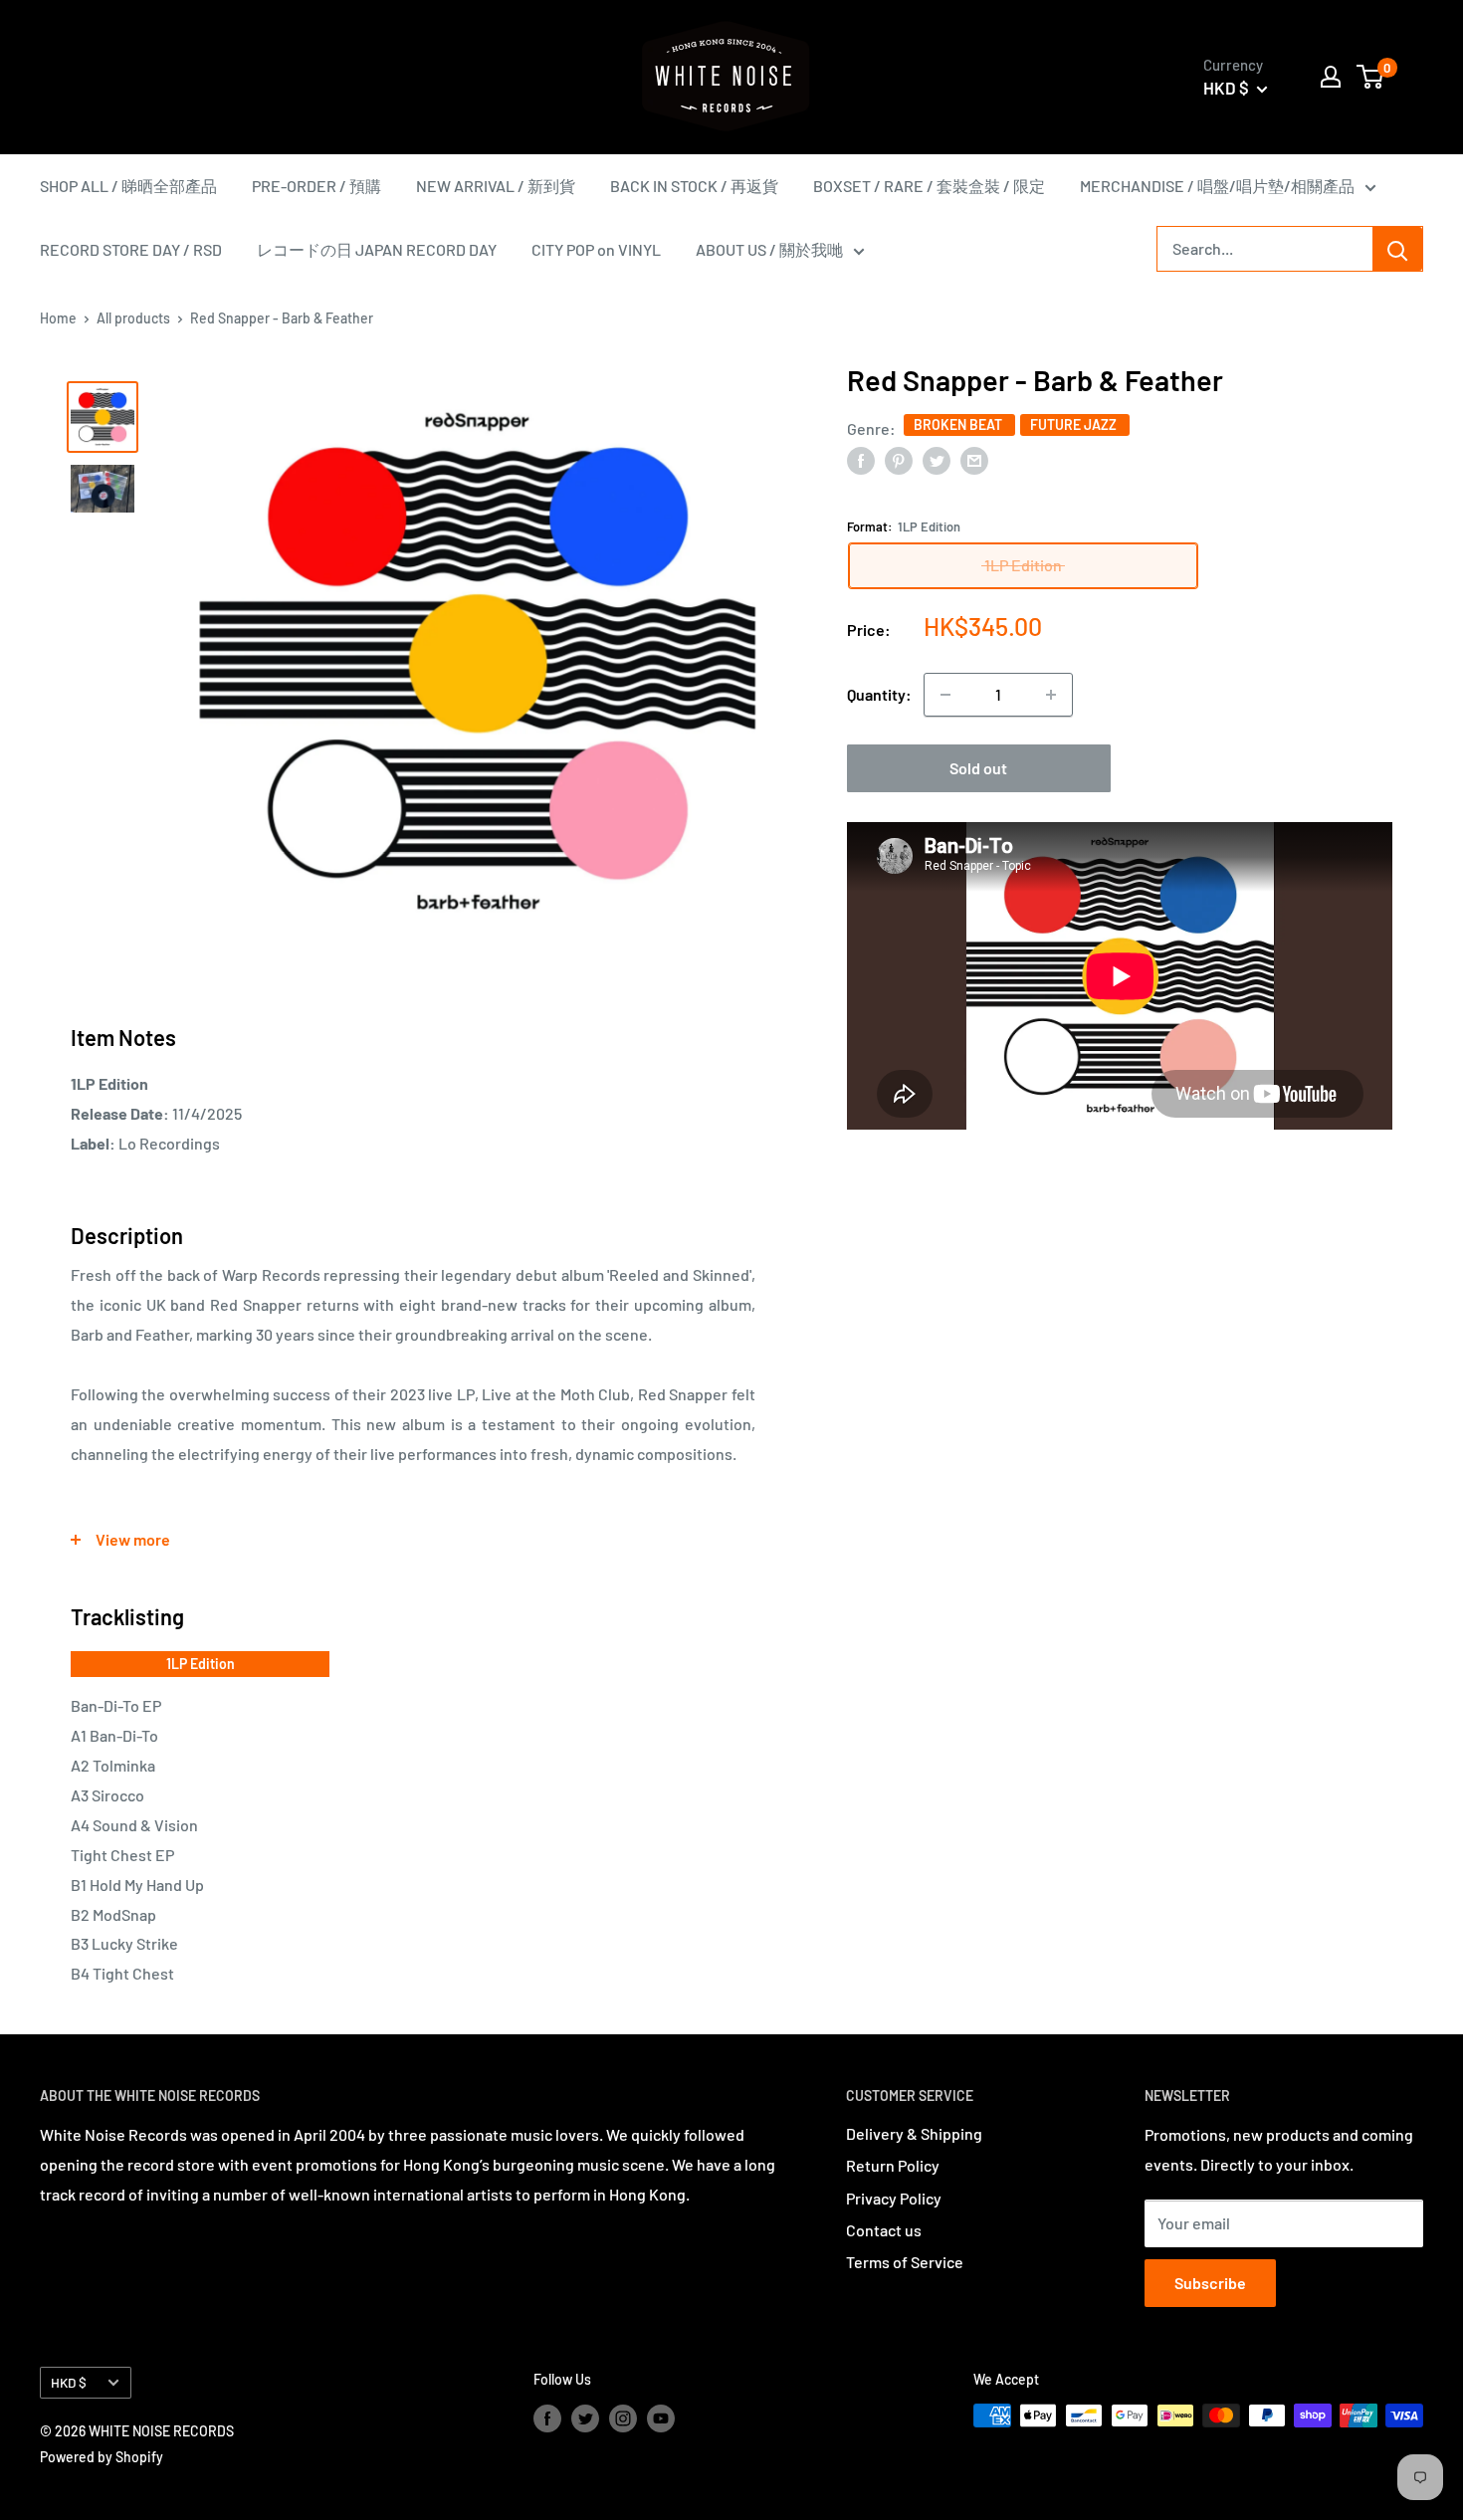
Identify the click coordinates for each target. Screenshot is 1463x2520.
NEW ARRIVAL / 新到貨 (496, 186)
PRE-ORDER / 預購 (316, 186)
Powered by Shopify (102, 2457)
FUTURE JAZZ (1075, 424)
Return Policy (893, 2165)
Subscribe (1210, 2283)
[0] (1371, 77)
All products (133, 318)
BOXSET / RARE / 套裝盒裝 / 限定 (929, 186)
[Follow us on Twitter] (585, 2417)
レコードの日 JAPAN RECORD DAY (377, 249)
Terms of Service (905, 2262)
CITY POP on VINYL (596, 249)
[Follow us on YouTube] (661, 2417)
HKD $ (69, 2382)
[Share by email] (974, 459)
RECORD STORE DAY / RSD (131, 249)
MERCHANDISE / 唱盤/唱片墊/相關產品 (1217, 186)
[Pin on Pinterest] (899, 459)
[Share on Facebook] (861, 459)
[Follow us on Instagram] (623, 2417)
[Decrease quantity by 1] (945, 695)
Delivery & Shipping (914, 2133)
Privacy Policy (894, 2198)
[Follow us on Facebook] (547, 2417)
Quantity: (879, 694)
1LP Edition (201, 1664)
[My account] (1331, 77)
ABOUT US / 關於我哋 (769, 249)
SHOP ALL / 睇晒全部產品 (128, 186)
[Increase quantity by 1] (1051, 695)
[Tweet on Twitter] (937, 459)
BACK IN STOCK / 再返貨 (694, 186)
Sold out (978, 768)
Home (58, 318)
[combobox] (1265, 249)
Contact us (884, 2230)
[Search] (1397, 249)
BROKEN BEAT (959, 424)
